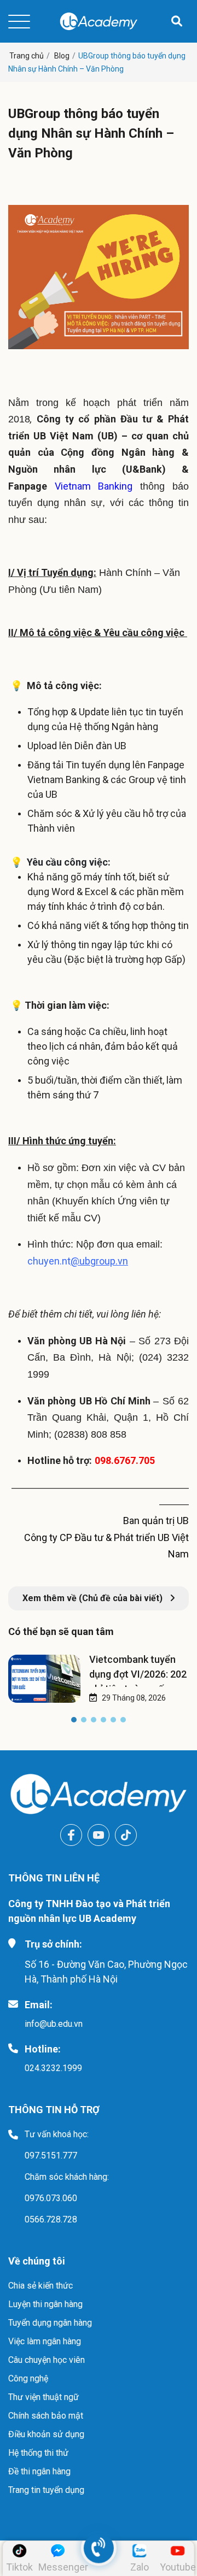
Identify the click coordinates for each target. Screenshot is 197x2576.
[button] (74, 1722)
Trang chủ (27, 56)
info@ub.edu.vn (54, 2024)
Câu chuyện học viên (47, 2360)
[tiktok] (126, 1835)
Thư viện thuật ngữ (44, 2397)
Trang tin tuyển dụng (46, 2490)
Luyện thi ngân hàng (45, 2304)
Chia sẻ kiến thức (40, 2286)
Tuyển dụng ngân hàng (50, 2323)
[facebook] (71, 1835)
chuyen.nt (78, 1261)
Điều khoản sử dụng (46, 2434)
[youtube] (99, 1835)
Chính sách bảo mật (46, 2416)
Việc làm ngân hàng (45, 2341)
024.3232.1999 (53, 2068)
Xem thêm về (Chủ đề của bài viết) (94, 1598)
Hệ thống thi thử (38, 2453)
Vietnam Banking (94, 486)
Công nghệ (28, 2378)
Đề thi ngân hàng (39, 2471)
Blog (62, 56)
